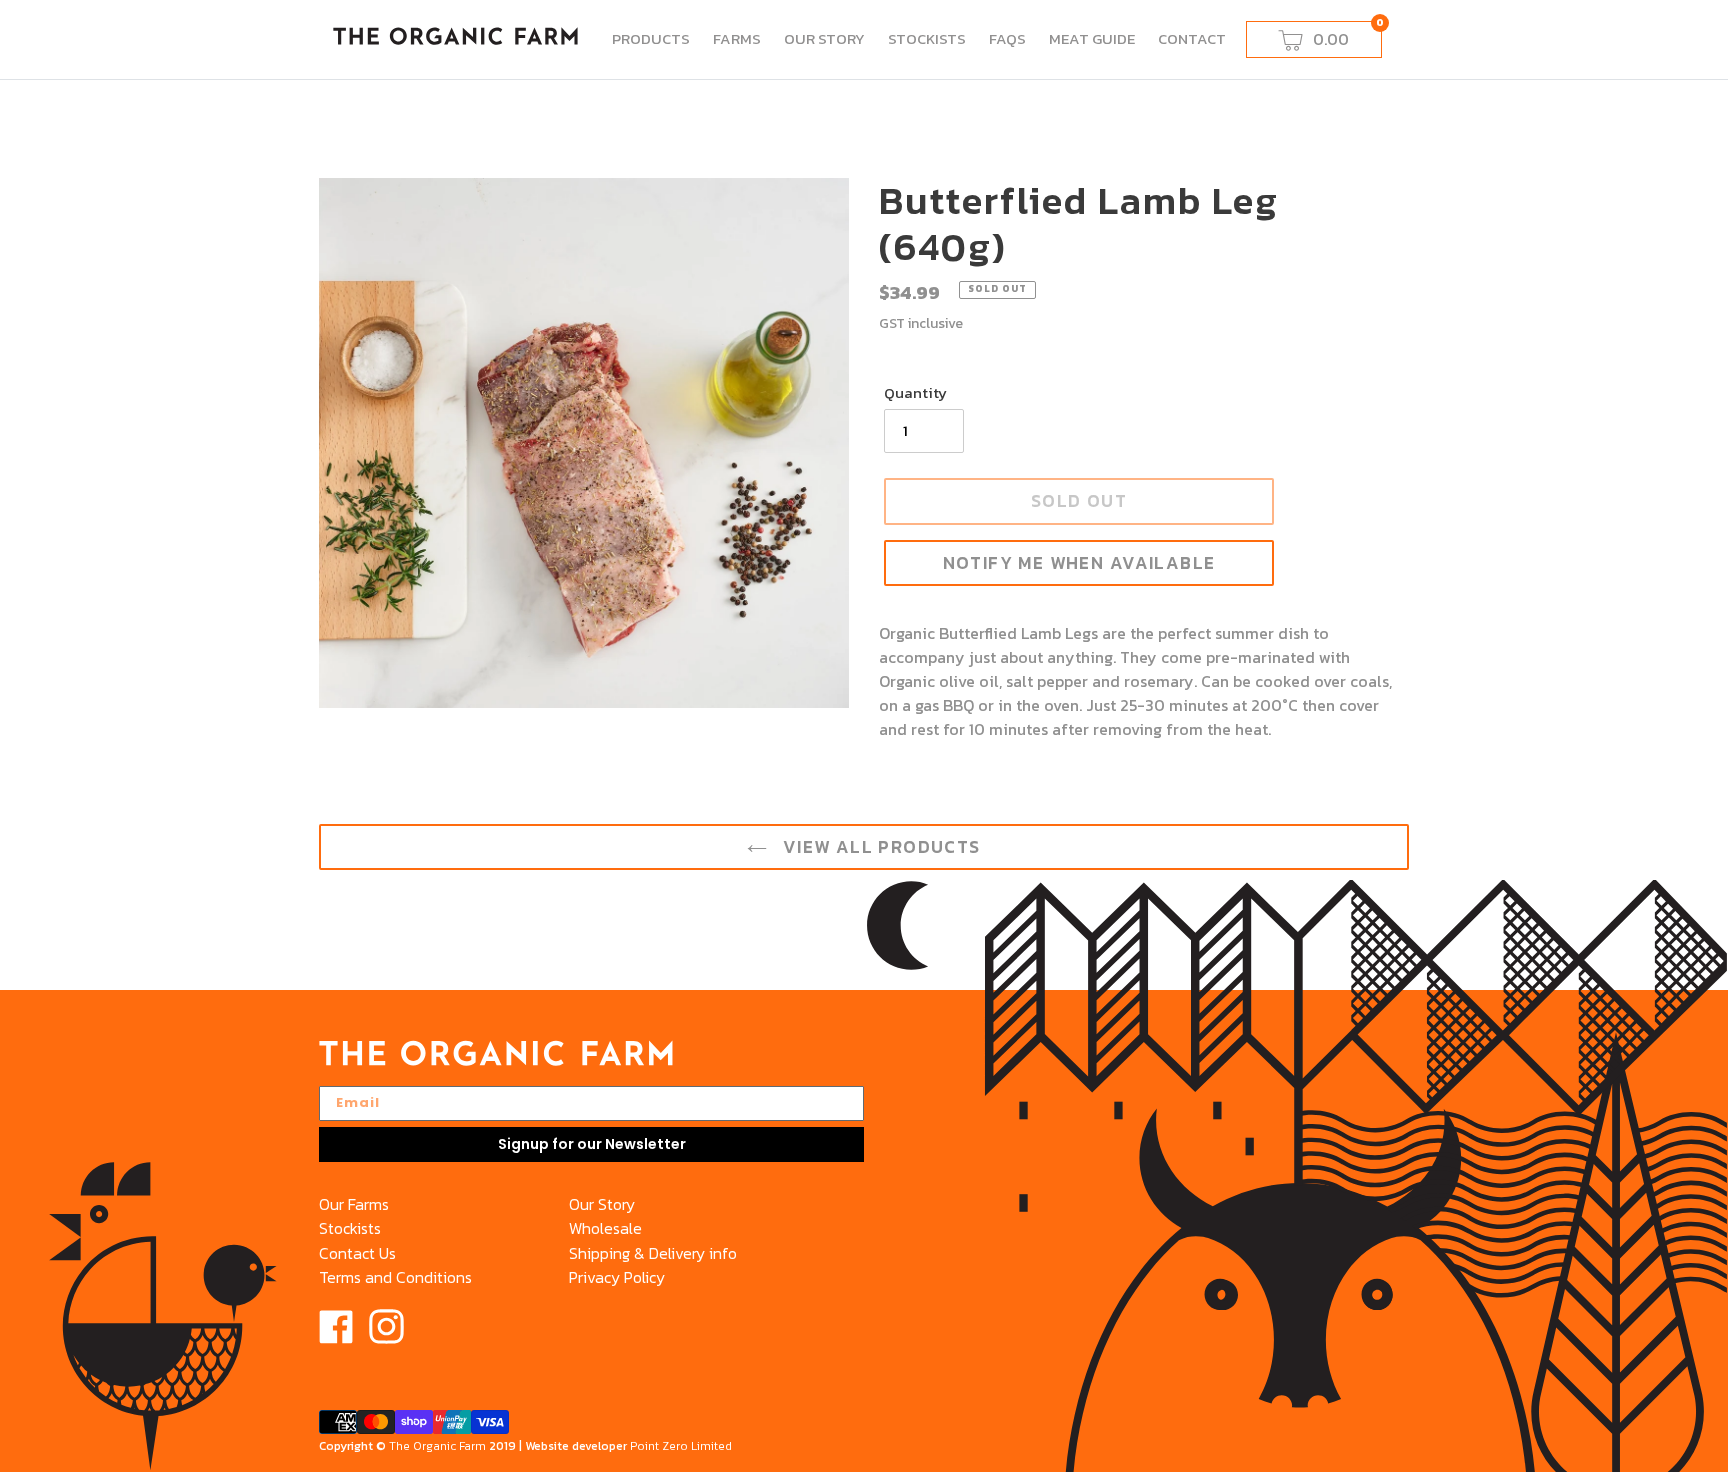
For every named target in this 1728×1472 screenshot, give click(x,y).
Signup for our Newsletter (592, 1144)
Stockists (350, 1228)
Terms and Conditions (395, 1277)
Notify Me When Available (1079, 563)
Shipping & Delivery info (653, 1253)
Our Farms (354, 1204)
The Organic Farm (437, 1446)
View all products (878, 847)
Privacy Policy (617, 1277)
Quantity (915, 393)
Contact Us (357, 1253)
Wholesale (605, 1228)
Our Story (602, 1204)
